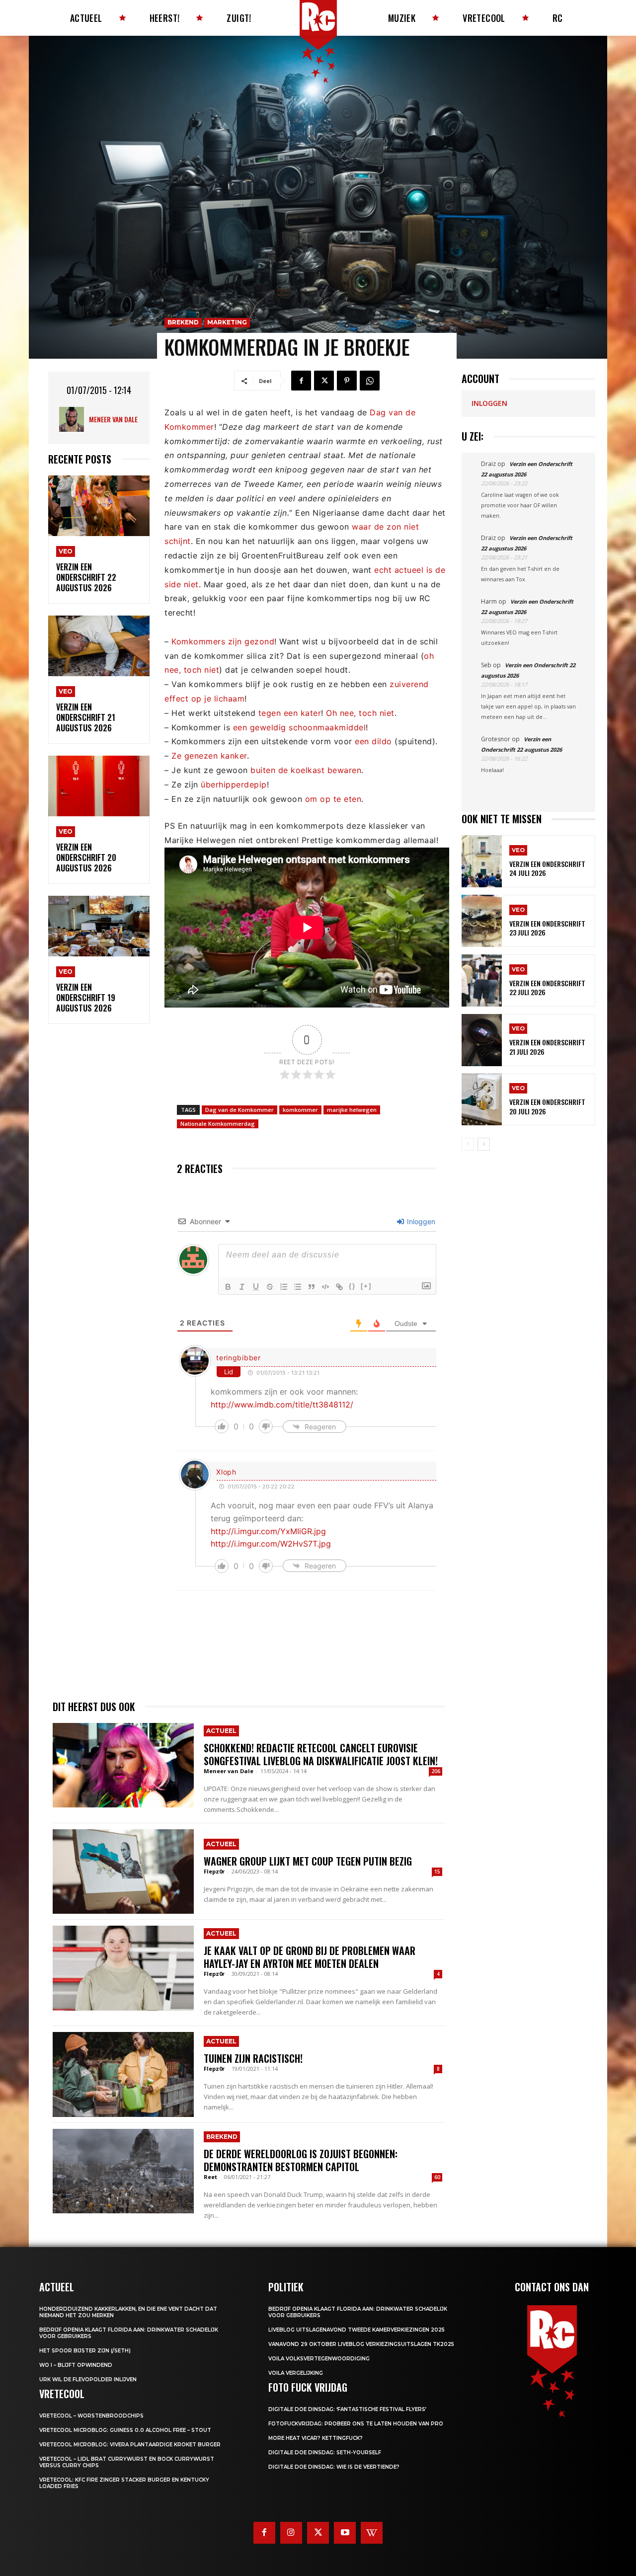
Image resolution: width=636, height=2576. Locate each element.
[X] (324, 381)
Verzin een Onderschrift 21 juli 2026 (547, 1047)
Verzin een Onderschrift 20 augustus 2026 (86, 858)
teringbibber (238, 1358)
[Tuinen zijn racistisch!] (123, 2074)
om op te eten (333, 799)
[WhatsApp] (370, 381)
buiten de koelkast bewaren (306, 770)
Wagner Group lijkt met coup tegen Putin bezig (308, 1861)
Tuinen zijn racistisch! (253, 2058)
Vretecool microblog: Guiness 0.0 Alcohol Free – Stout (125, 2430)
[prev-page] (468, 1144)
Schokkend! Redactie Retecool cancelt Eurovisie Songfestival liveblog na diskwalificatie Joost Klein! (321, 1754)
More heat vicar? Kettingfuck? (316, 2438)
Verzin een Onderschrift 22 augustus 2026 (86, 577)
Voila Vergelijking (296, 2373)
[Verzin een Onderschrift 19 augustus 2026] (99, 926)
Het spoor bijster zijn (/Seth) (85, 2351)
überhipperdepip (234, 784)
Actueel (221, 1731)
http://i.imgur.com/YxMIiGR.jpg (268, 1531)
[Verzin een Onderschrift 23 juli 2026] (482, 921)
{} (352, 1286)
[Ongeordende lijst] (298, 1287)
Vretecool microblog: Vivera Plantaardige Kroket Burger (130, 2445)
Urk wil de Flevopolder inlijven (88, 2380)
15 (437, 1872)
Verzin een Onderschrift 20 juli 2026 (547, 1106)
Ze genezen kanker (209, 756)
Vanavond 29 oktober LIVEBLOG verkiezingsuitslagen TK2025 (361, 2344)
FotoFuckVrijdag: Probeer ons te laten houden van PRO (356, 2424)
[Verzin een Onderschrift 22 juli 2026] (482, 980)
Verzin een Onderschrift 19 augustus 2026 (86, 998)
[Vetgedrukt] (228, 1287)
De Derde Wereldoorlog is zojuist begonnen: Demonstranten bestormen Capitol (301, 2160)
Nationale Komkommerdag (218, 1124)
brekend (183, 322)
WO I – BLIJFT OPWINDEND (76, 2365)
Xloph (226, 1472)
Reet (210, 2177)
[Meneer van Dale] (74, 419)
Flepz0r (214, 1871)
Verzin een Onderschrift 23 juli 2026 (547, 928)
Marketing (227, 322)
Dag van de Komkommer (239, 1110)
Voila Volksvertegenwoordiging (319, 2359)
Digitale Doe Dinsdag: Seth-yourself (325, 2453)
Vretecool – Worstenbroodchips (91, 2416)
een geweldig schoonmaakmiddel (300, 727)
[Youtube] (345, 2533)
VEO (66, 551)
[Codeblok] (325, 1287)
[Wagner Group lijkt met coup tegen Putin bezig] (123, 1872)
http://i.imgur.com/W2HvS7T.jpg (271, 1544)
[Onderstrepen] (256, 1287)
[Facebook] (301, 381)
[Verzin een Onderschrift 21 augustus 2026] (99, 646)
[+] (366, 1286)
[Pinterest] (347, 381)
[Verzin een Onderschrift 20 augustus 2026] (99, 786)
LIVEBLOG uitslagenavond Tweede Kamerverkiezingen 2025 (357, 2330)
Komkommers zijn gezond (223, 641)
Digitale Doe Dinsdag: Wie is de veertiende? (334, 2467)
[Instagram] (291, 2533)
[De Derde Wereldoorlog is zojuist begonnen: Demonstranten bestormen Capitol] (123, 2171)
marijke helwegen (352, 1110)
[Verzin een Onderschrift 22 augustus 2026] (99, 506)
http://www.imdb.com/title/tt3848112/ (282, 1405)
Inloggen (420, 1221)
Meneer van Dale (113, 419)
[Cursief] (242, 1287)
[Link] (339, 1287)
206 (436, 1771)
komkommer (300, 1110)
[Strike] (270, 1287)
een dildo (373, 741)
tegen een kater (290, 713)
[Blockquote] (312, 1287)
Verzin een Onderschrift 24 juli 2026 (547, 868)
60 (437, 2177)
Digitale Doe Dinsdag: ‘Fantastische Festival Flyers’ (347, 2409)
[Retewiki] (372, 2533)
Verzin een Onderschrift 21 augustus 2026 (86, 717)
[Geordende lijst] (284, 1287)
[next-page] (484, 1144)
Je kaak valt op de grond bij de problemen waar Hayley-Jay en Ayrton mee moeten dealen (310, 1957)
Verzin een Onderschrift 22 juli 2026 (547, 987)
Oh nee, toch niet (360, 713)
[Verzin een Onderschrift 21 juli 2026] (482, 1040)
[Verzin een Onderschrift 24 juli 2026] (482, 861)
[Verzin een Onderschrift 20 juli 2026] (482, 1100)
